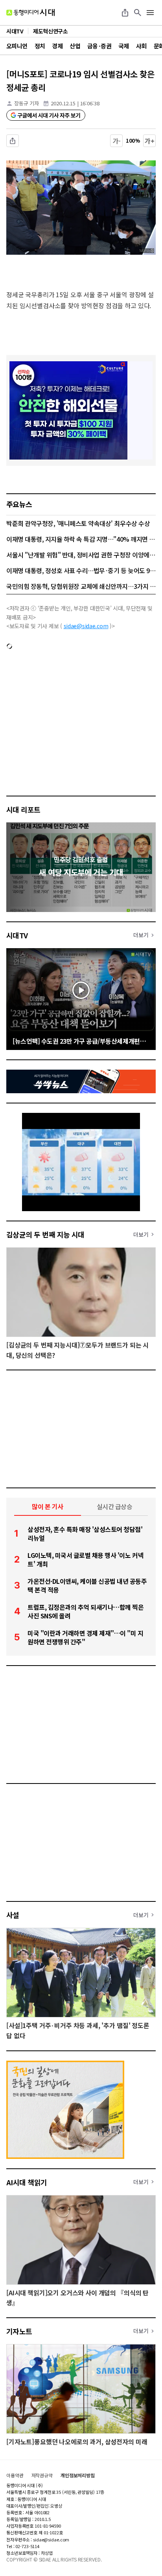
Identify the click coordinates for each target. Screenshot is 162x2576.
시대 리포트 (23, 809)
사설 (13, 1915)
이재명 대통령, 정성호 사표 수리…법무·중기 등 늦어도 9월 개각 (81, 570)
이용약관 (15, 2475)
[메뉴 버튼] (150, 13)
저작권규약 (42, 2475)
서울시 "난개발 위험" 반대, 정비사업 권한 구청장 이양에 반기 (81, 555)
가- (117, 141)
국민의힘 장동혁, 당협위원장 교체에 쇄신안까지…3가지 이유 (81, 586)
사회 (141, 46)
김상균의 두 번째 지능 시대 (45, 1234)
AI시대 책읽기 (27, 2182)
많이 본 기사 (48, 1506)
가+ (150, 141)
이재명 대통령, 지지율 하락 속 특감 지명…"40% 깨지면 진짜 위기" (81, 539)
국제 (124, 46)
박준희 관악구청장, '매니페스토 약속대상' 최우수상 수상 (78, 523)
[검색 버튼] (138, 13)
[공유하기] (125, 13)
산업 (75, 46)
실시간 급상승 (115, 1506)
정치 (40, 46)
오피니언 (17, 46)
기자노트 (19, 2331)
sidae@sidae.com (86, 626)
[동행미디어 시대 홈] (30, 13)
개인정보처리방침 (78, 2475)
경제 (57, 46)
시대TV (17, 935)
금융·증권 (99, 46)
